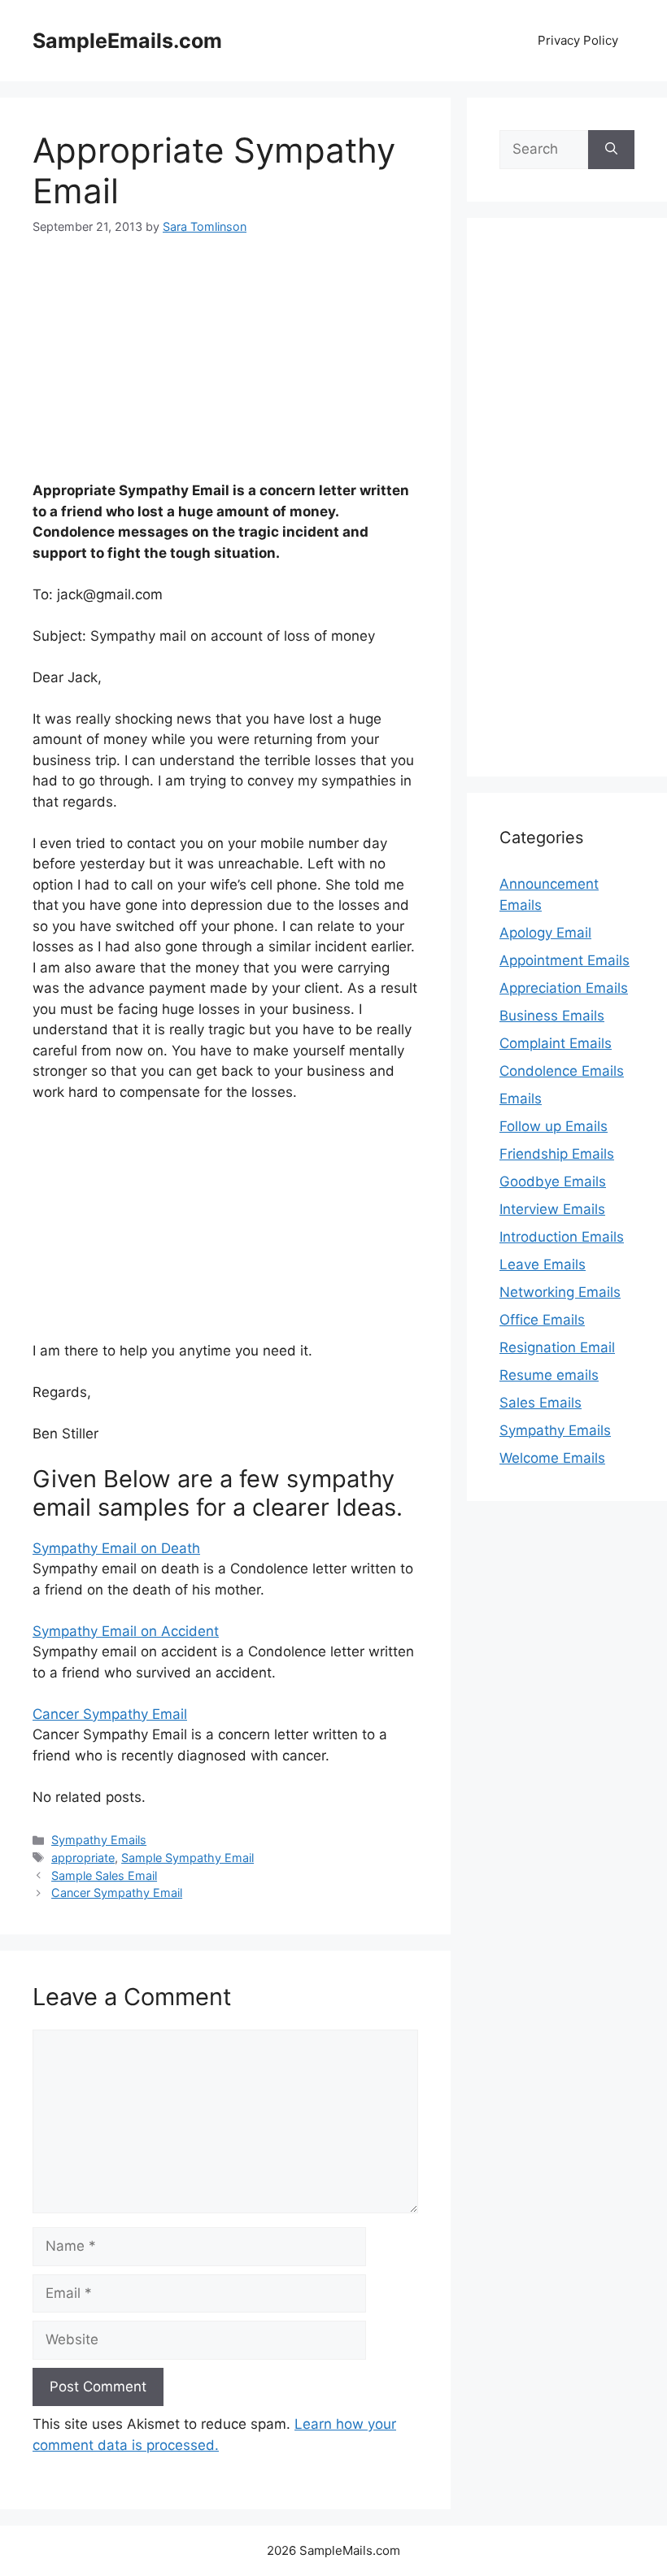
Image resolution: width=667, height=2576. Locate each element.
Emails (521, 1099)
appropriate (83, 1858)
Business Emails (552, 1016)
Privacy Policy (578, 40)
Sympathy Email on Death (116, 1548)
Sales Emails (541, 1403)
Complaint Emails (556, 1043)
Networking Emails (560, 1292)
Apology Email (545, 933)
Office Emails (542, 1320)
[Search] (611, 150)
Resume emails (549, 1375)
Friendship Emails (557, 1154)
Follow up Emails (554, 1126)
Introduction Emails (562, 1237)
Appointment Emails (565, 960)
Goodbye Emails (553, 1181)
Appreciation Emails (564, 988)
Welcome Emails (552, 1458)
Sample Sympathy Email (187, 1858)
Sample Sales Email (104, 1875)
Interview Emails (552, 1209)
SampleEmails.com (127, 41)
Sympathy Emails (99, 1840)
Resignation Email (557, 1347)
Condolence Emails (562, 1071)
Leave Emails (543, 1264)
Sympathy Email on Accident (126, 1631)
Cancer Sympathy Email (110, 1714)
